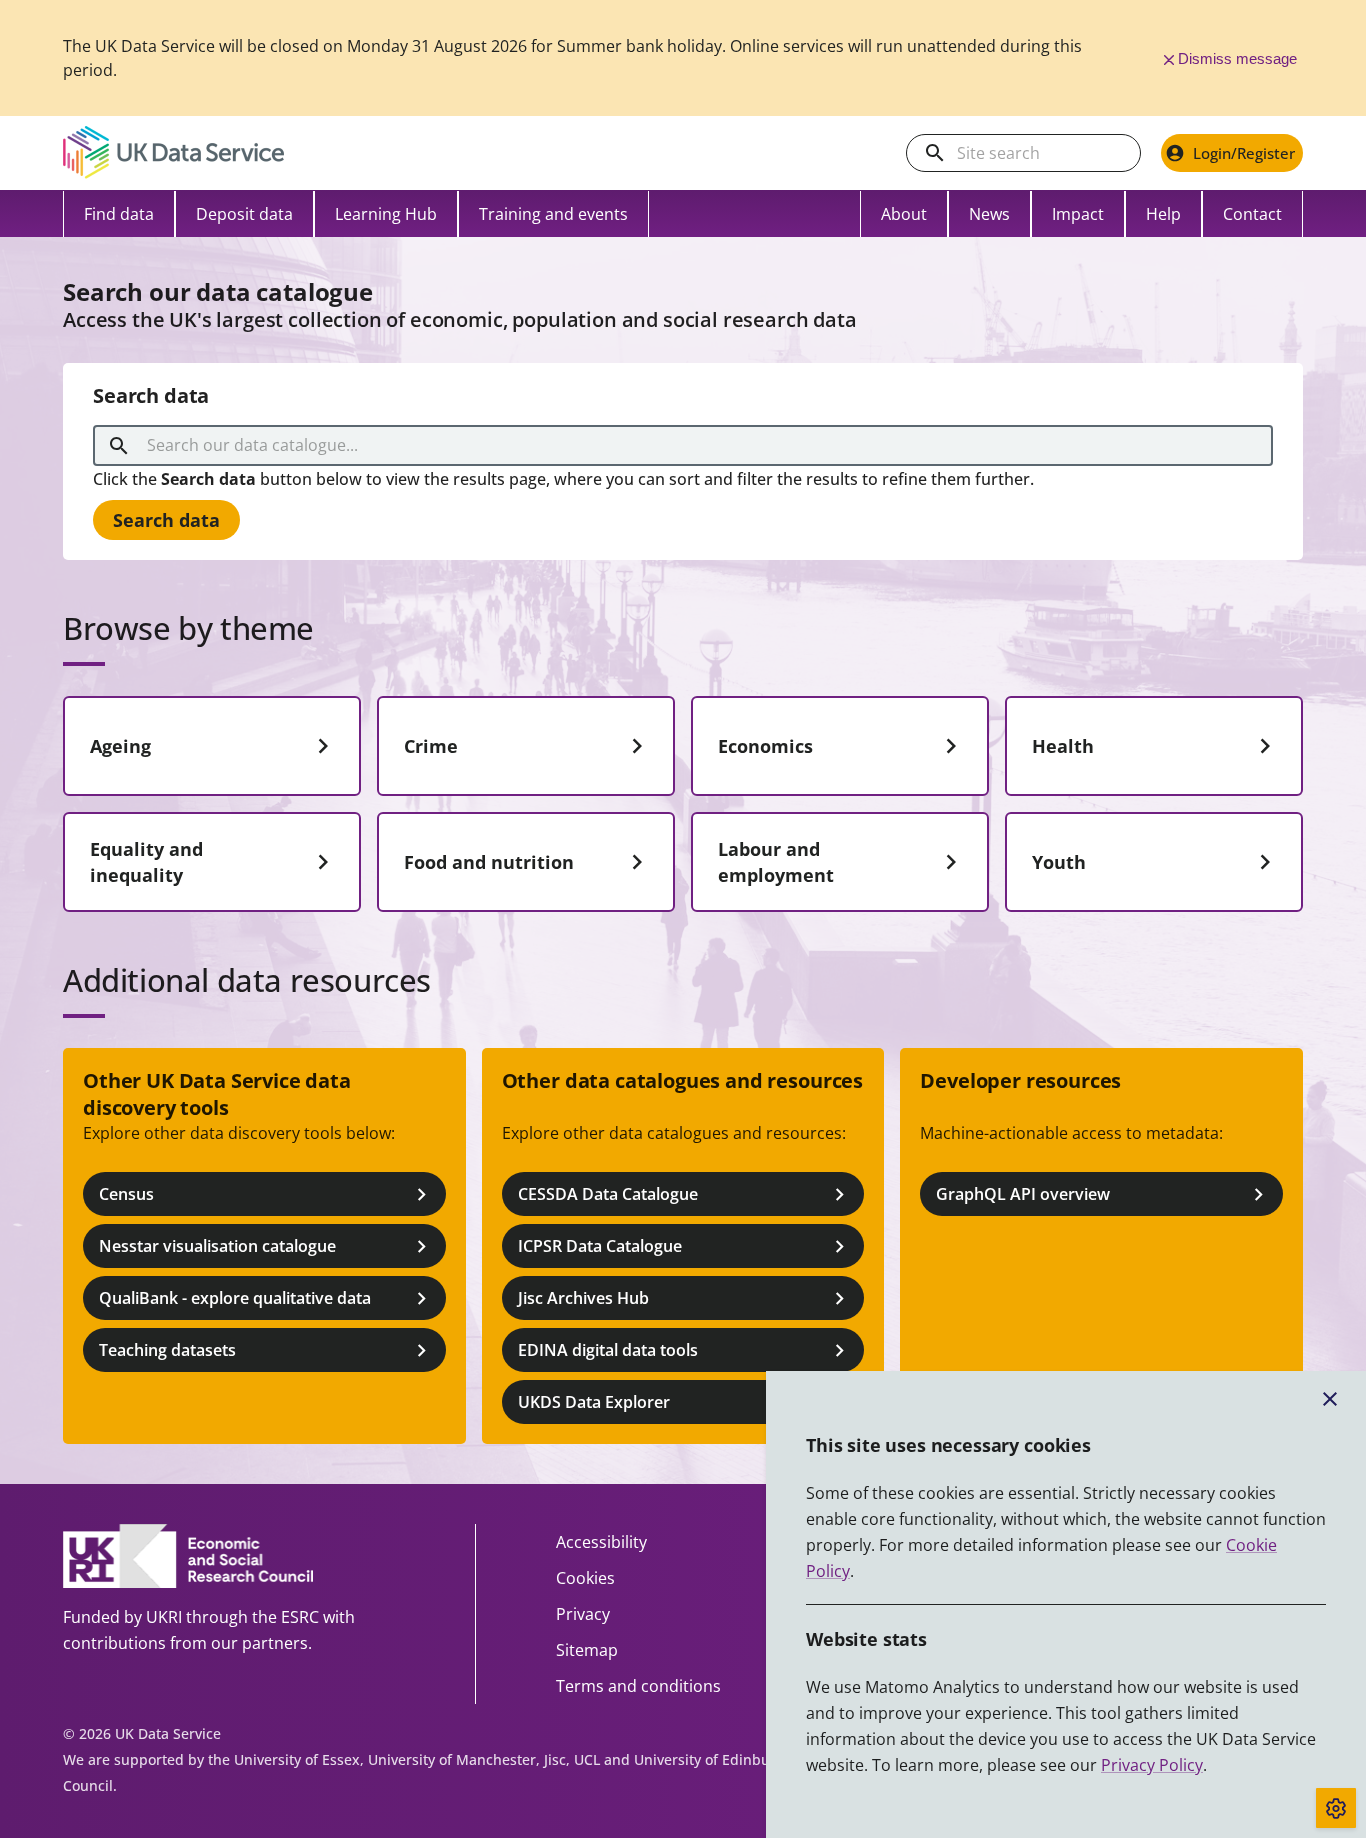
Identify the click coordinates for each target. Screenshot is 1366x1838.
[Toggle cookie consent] (1336, 1808)
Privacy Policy (1152, 1765)
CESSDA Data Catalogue (608, 1194)
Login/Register (1244, 153)
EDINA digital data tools (608, 1350)
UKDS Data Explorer (594, 1402)
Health (1063, 746)
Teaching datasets (167, 1350)
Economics (765, 746)
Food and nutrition (489, 862)
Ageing (120, 746)
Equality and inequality (146, 862)
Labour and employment (776, 862)
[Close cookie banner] (1330, 1399)
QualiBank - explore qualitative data (235, 1298)
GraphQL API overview (1023, 1194)
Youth (1059, 862)
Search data (166, 520)
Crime (431, 746)
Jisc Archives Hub (583, 1298)
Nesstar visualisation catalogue (217, 1246)
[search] (935, 153)
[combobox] (686, 446)
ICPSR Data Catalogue (600, 1246)
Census (126, 1194)
